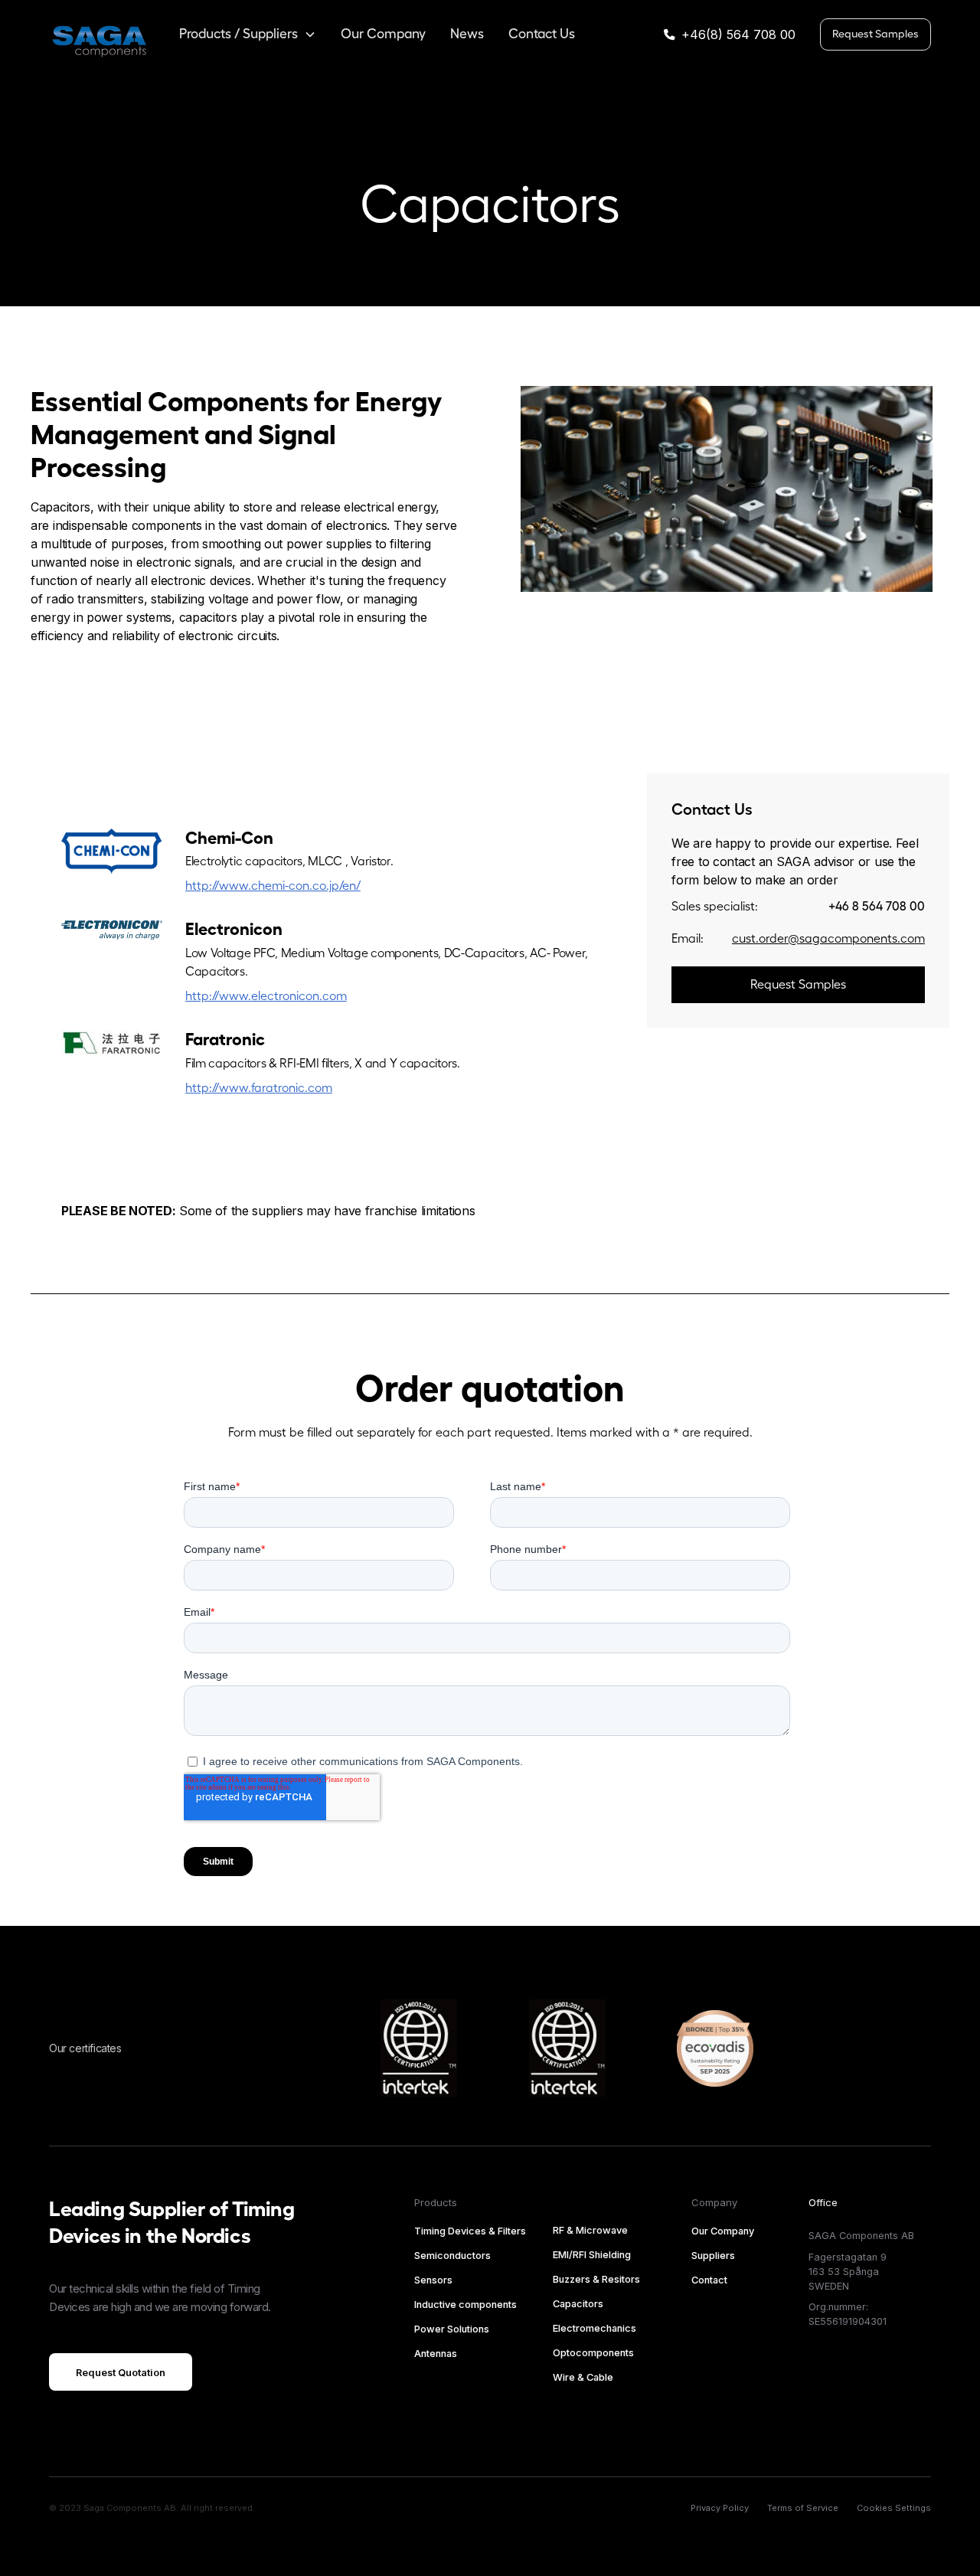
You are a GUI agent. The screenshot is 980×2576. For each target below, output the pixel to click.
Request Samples (875, 34)
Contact (709, 2280)
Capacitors (578, 2304)
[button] (248, 34)
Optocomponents (593, 2353)
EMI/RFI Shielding (592, 2255)
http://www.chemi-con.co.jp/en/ (273, 886)
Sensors (433, 2280)
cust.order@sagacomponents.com (828, 939)
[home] (99, 35)
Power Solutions (452, 2329)
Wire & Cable (583, 2377)
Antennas (436, 2354)
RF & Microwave (590, 2230)
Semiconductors (452, 2256)
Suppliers (713, 2256)
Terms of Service (803, 2508)
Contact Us (542, 34)
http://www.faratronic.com (259, 1088)
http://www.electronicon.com (266, 996)
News (467, 34)
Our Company (383, 34)
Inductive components (465, 2305)
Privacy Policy (720, 2508)
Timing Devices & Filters (470, 2231)
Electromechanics (595, 2328)
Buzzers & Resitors (596, 2279)
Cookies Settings (894, 2508)
